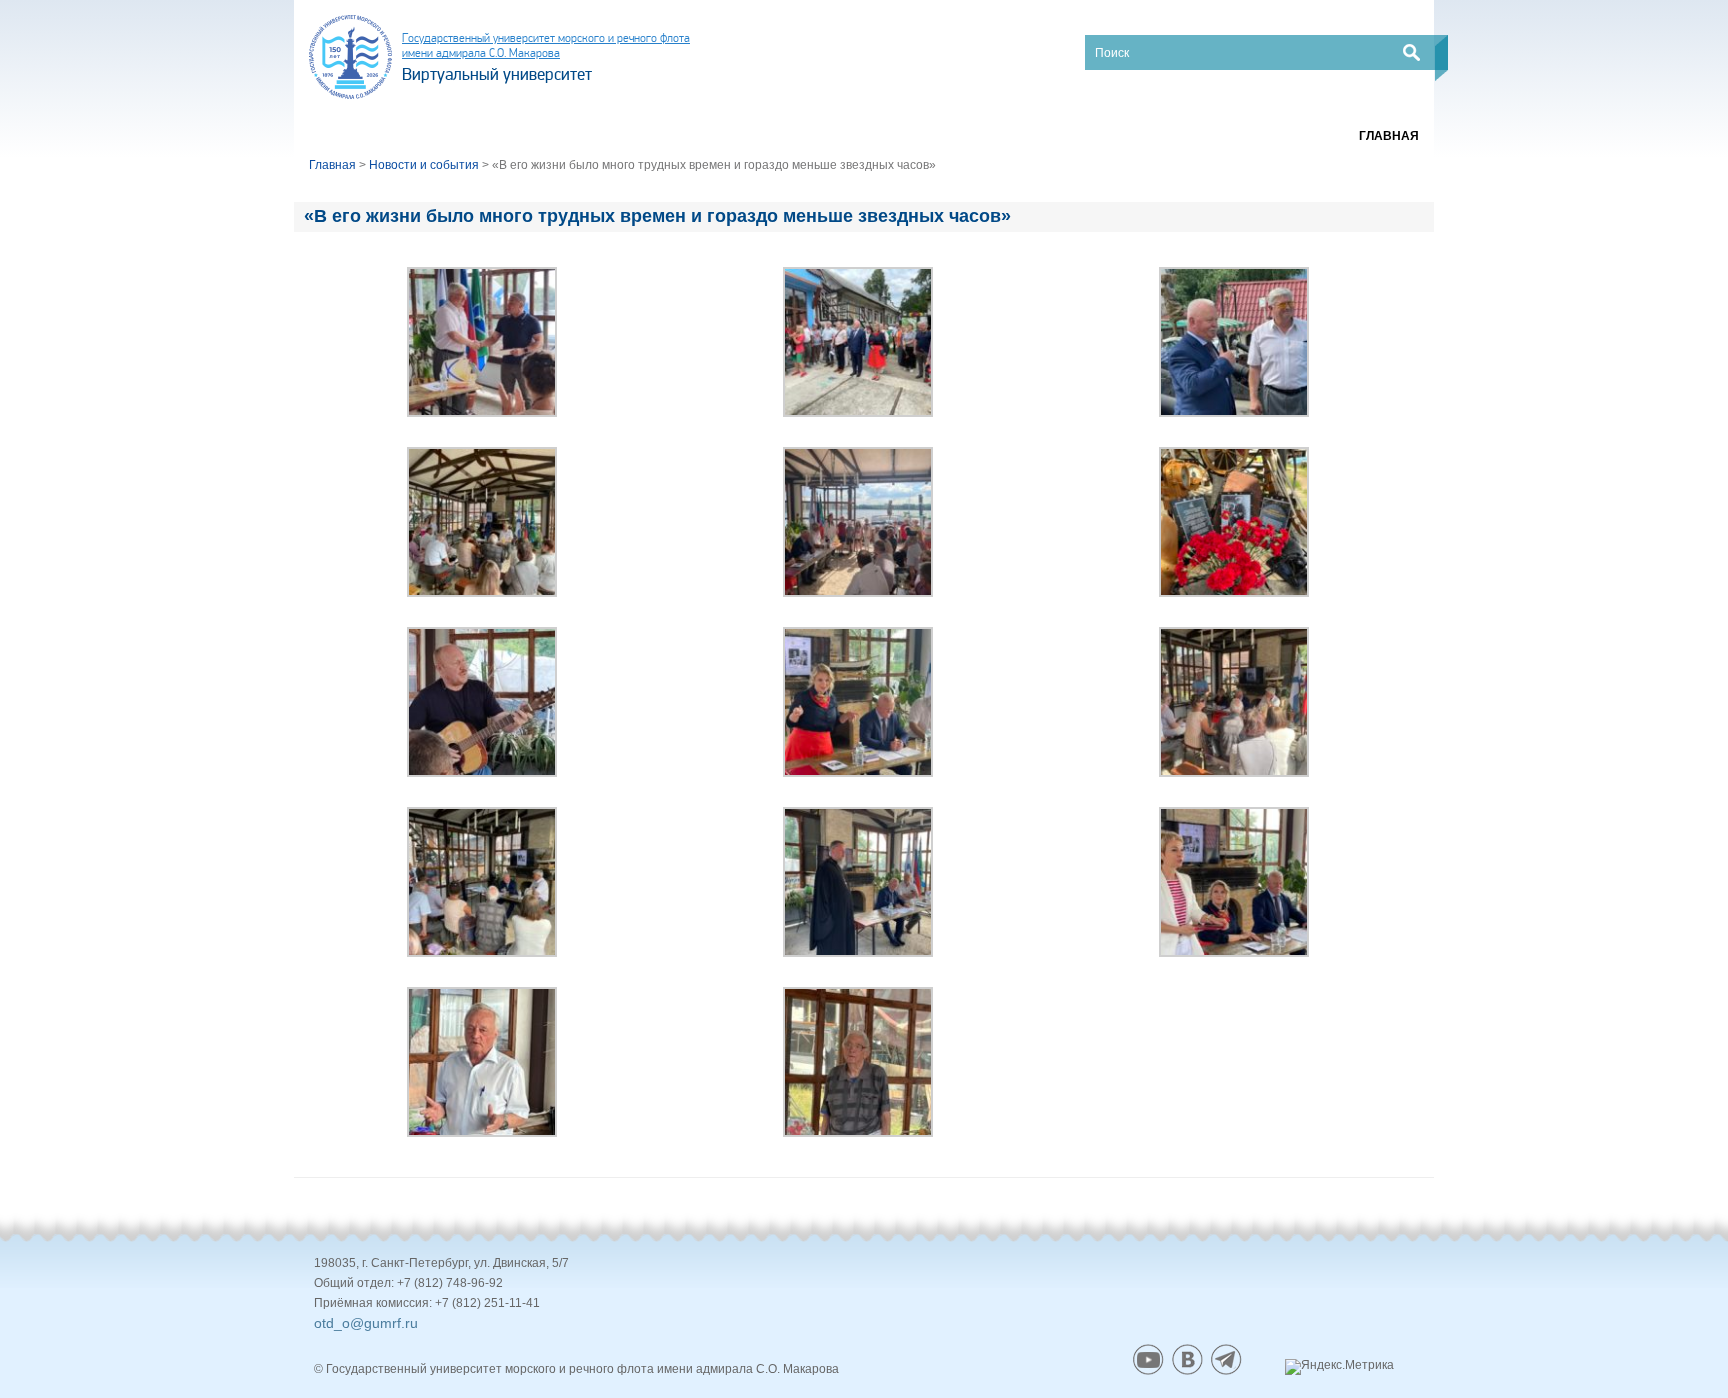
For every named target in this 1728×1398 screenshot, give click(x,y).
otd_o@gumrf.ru (366, 1323)
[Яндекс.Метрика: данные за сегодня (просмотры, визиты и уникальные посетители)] (1339, 1367)
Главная (1389, 136)
